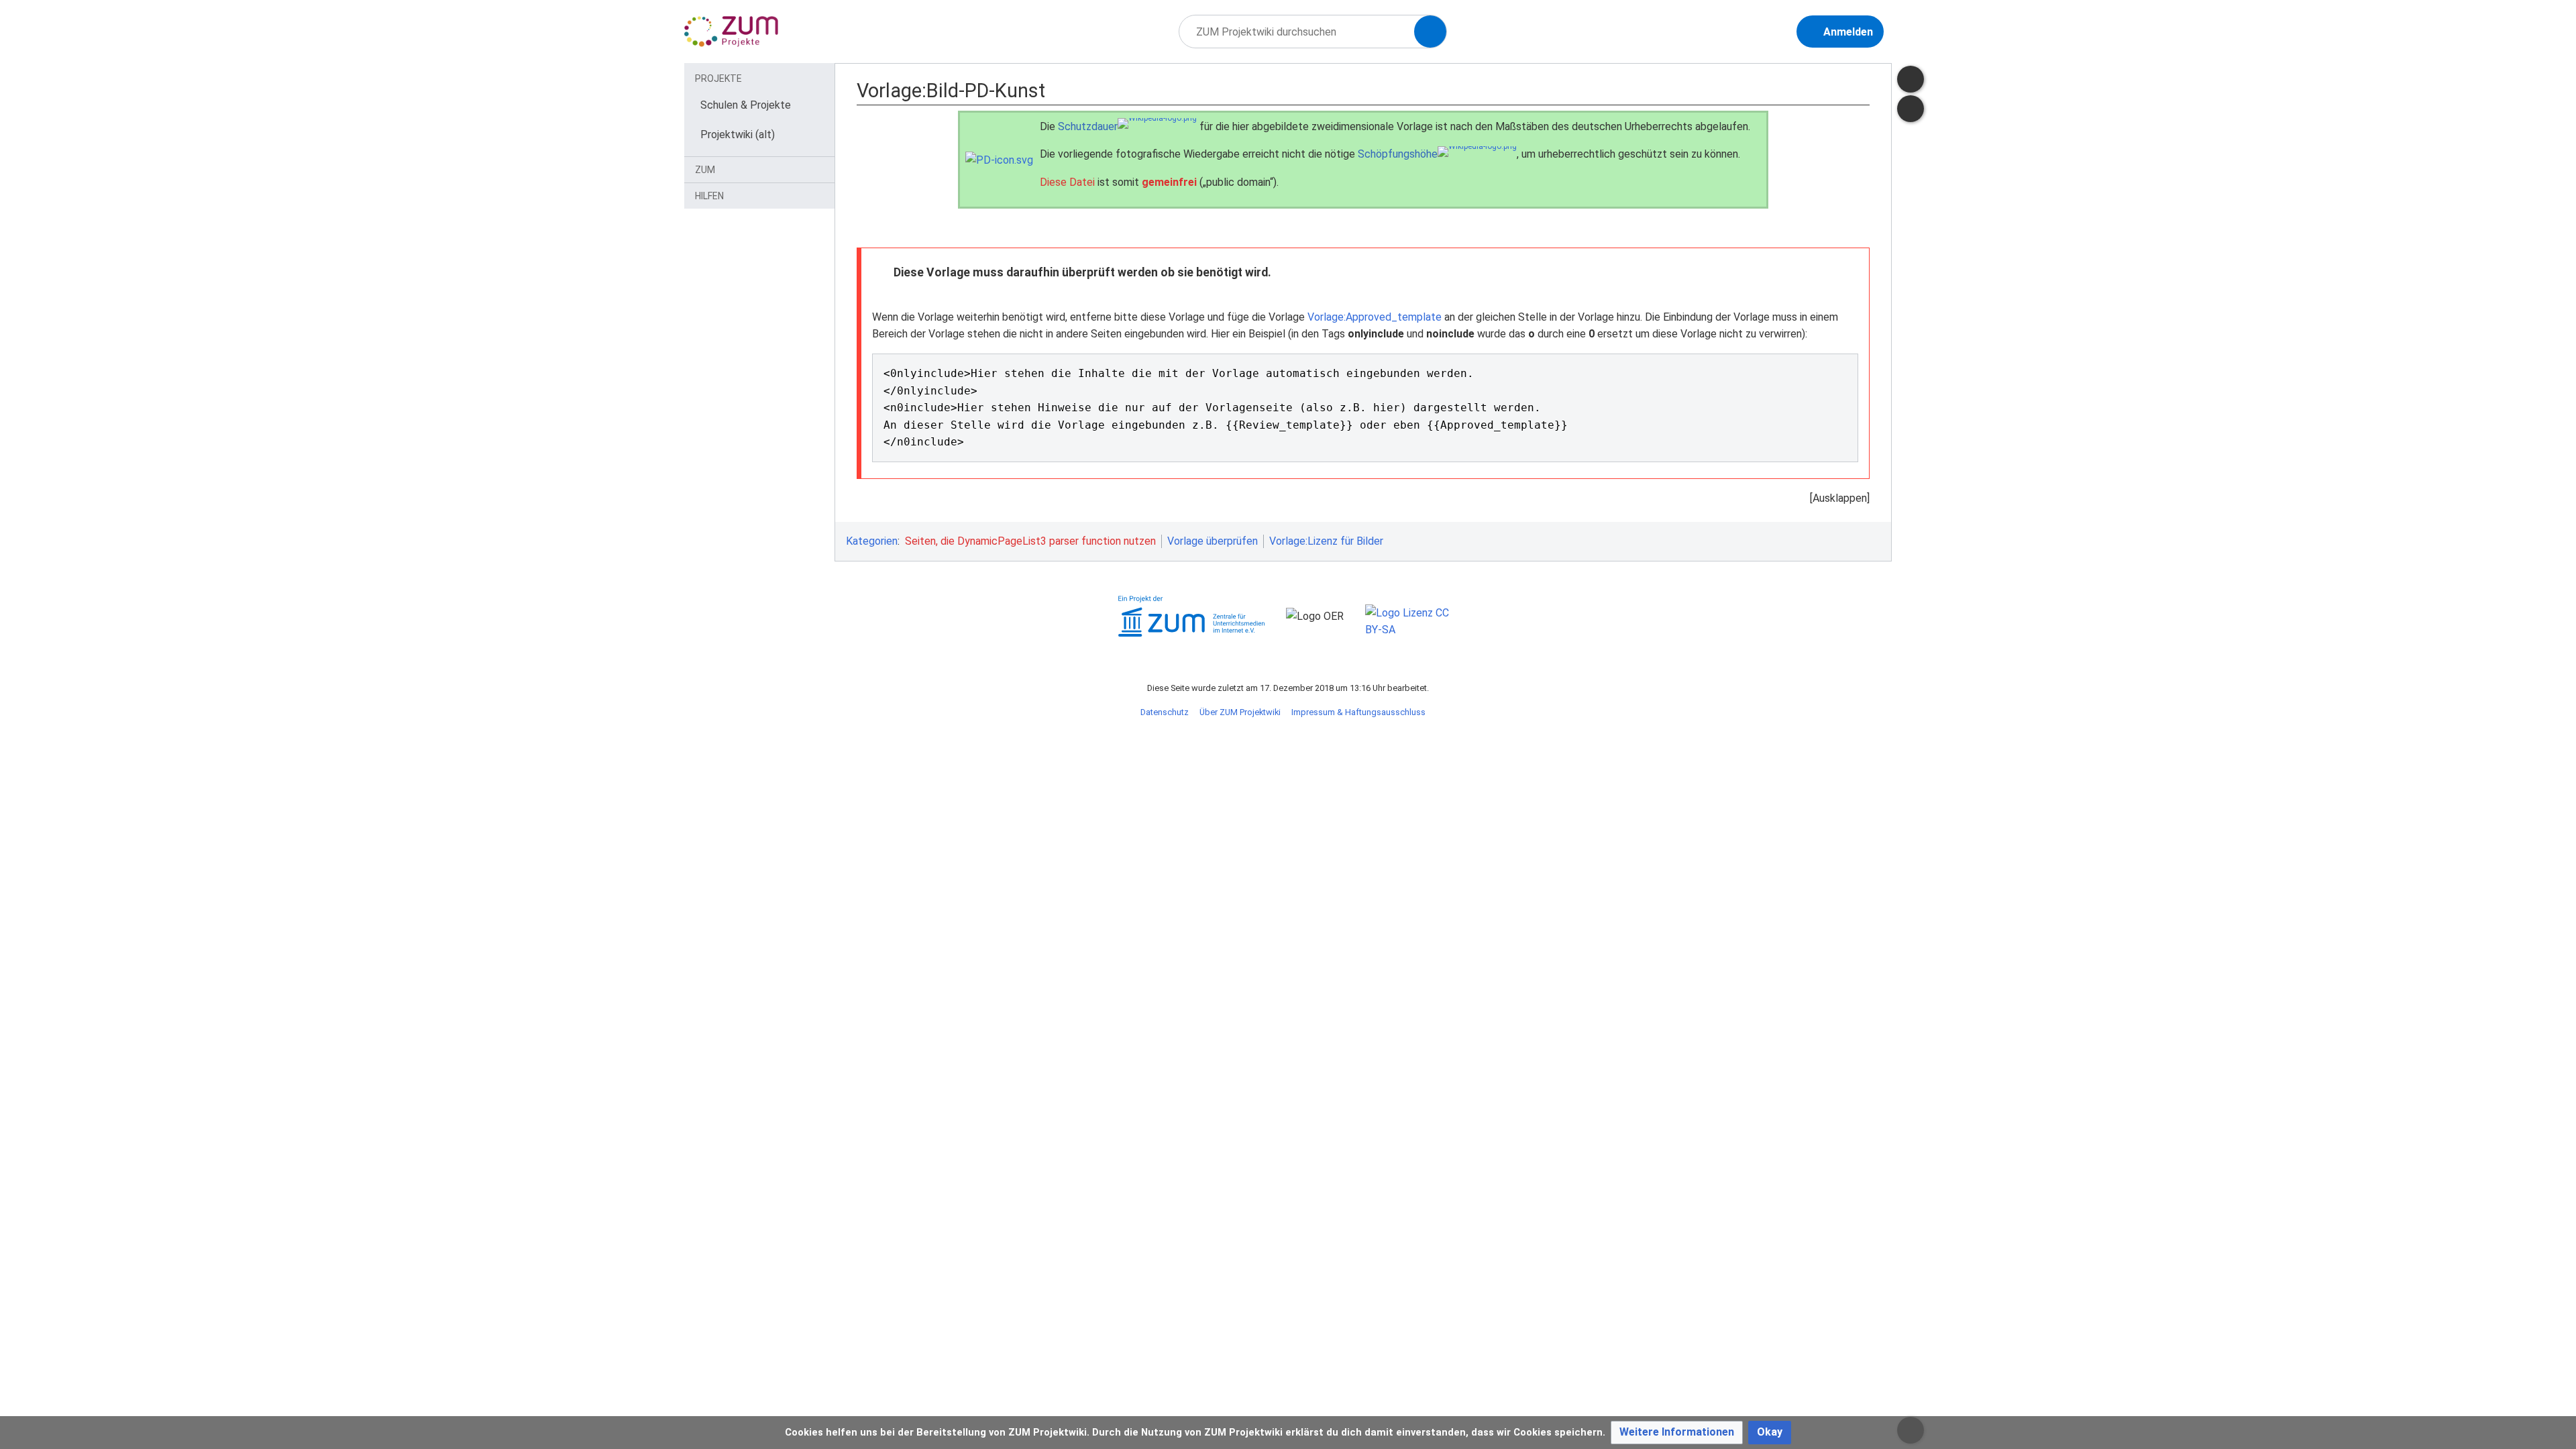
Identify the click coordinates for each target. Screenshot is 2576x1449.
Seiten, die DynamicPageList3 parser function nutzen (1030, 541)
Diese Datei (1067, 182)
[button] (1677, 1433)
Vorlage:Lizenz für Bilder (1326, 541)
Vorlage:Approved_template (1375, 317)
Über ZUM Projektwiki (1240, 712)
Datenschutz (1165, 712)
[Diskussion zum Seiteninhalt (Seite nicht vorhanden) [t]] (1911, 79)
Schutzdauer (1088, 126)
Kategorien (872, 541)
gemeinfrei (1169, 182)
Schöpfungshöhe (1398, 154)
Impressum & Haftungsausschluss (1358, 712)
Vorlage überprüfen (1213, 541)
